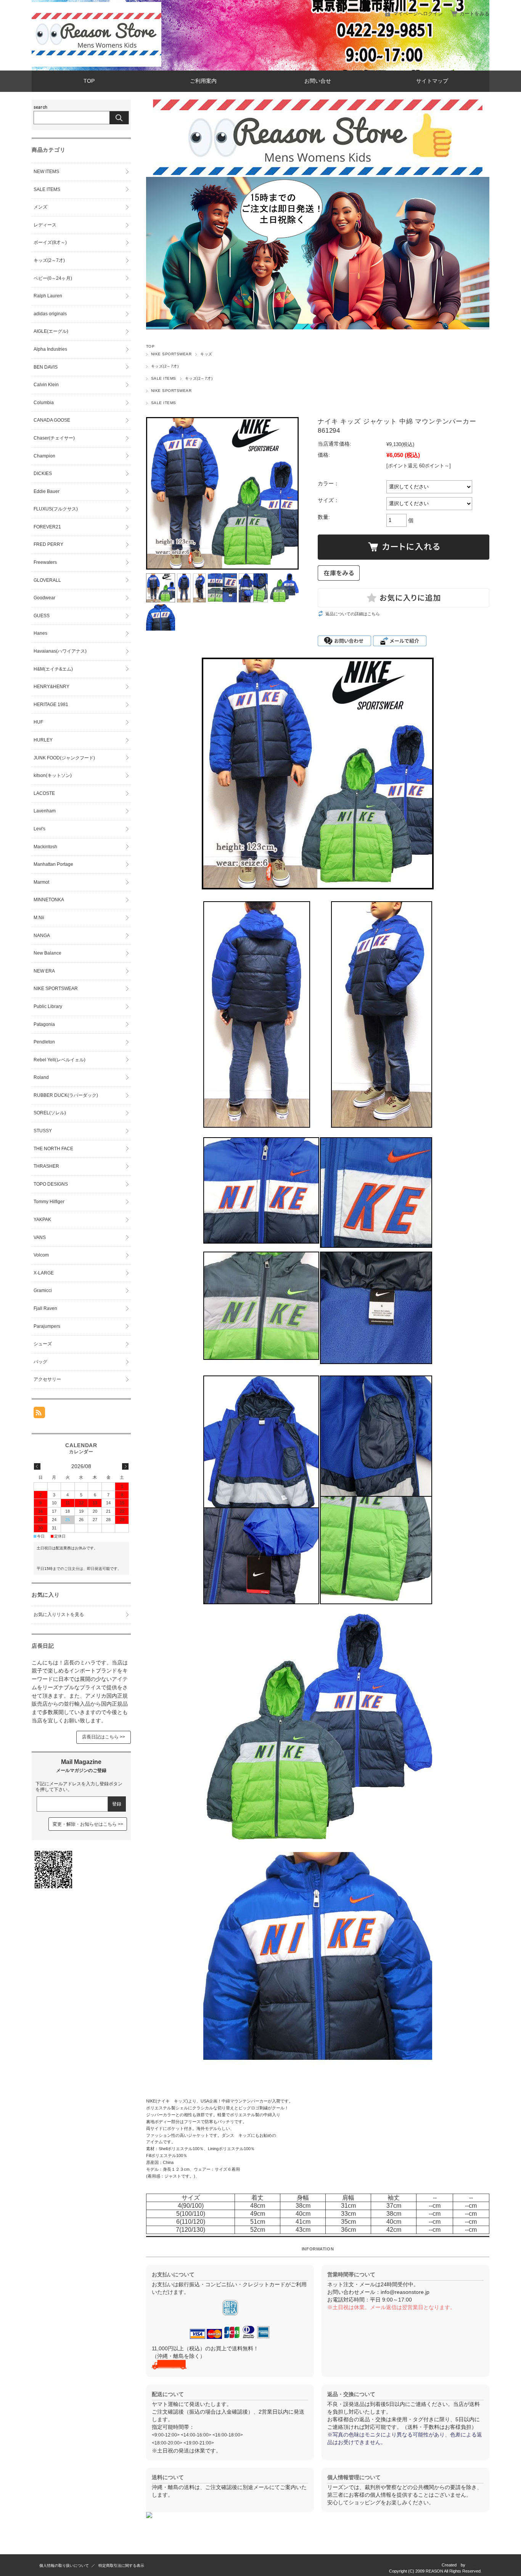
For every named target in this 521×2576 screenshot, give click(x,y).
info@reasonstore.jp (405, 2292)
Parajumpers (47, 1326)
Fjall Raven (45, 1308)
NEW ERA (44, 971)
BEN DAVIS (46, 367)
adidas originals (50, 314)
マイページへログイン (418, 14)
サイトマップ (432, 81)
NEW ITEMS (46, 172)
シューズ (43, 1344)
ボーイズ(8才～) (50, 242)
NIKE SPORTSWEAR (171, 354)
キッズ (206, 354)
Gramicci (43, 1290)
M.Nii (39, 918)
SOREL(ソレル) (50, 1113)
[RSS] (39, 1414)
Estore (476, 2565)
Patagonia (44, 1024)
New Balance (47, 953)
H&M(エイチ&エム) (53, 669)
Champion (44, 456)
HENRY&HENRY (51, 687)
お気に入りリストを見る (59, 1615)
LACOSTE (44, 793)
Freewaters (45, 562)
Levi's (39, 829)
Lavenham (45, 811)
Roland (41, 1077)
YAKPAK (42, 1220)
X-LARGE (44, 1273)
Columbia (44, 403)
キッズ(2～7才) (165, 366)
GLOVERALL (47, 580)
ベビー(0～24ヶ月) (53, 278)
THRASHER (46, 1166)
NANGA (42, 936)
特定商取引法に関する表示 (121, 2566)
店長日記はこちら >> (104, 1737)
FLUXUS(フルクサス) (56, 509)
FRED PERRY (48, 544)
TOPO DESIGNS (51, 1184)
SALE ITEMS (164, 378)
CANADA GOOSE (52, 420)
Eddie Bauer (47, 491)
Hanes (40, 633)
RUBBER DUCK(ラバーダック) (66, 1095)
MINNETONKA (49, 900)
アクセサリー (47, 1379)
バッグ (40, 1362)
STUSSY (43, 1131)
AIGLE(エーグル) (51, 331)
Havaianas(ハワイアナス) (60, 651)
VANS (40, 1237)
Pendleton (44, 1042)
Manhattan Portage (53, 864)
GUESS (42, 616)
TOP (89, 81)
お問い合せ (318, 81)
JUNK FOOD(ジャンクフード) (64, 758)
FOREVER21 (47, 527)
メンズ (40, 207)
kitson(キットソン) (53, 775)
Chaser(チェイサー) (54, 438)
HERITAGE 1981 (51, 705)
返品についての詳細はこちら (353, 614)
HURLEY (43, 740)
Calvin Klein (46, 385)
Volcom (41, 1255)
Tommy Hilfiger (49, 1202)
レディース (45, 225)
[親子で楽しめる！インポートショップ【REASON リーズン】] (96, 65)
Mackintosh (45, 847)
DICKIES (43, 473)
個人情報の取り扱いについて (64, 2566)
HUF (38, 722)
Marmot (41, 882)
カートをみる (474, 14)
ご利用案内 (203, 81)
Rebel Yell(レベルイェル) (59, 1060)
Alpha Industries (50, 349)
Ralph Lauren (48, 296)
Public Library (48, 1006)
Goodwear (44, 598)
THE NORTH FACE (53, 1149)
